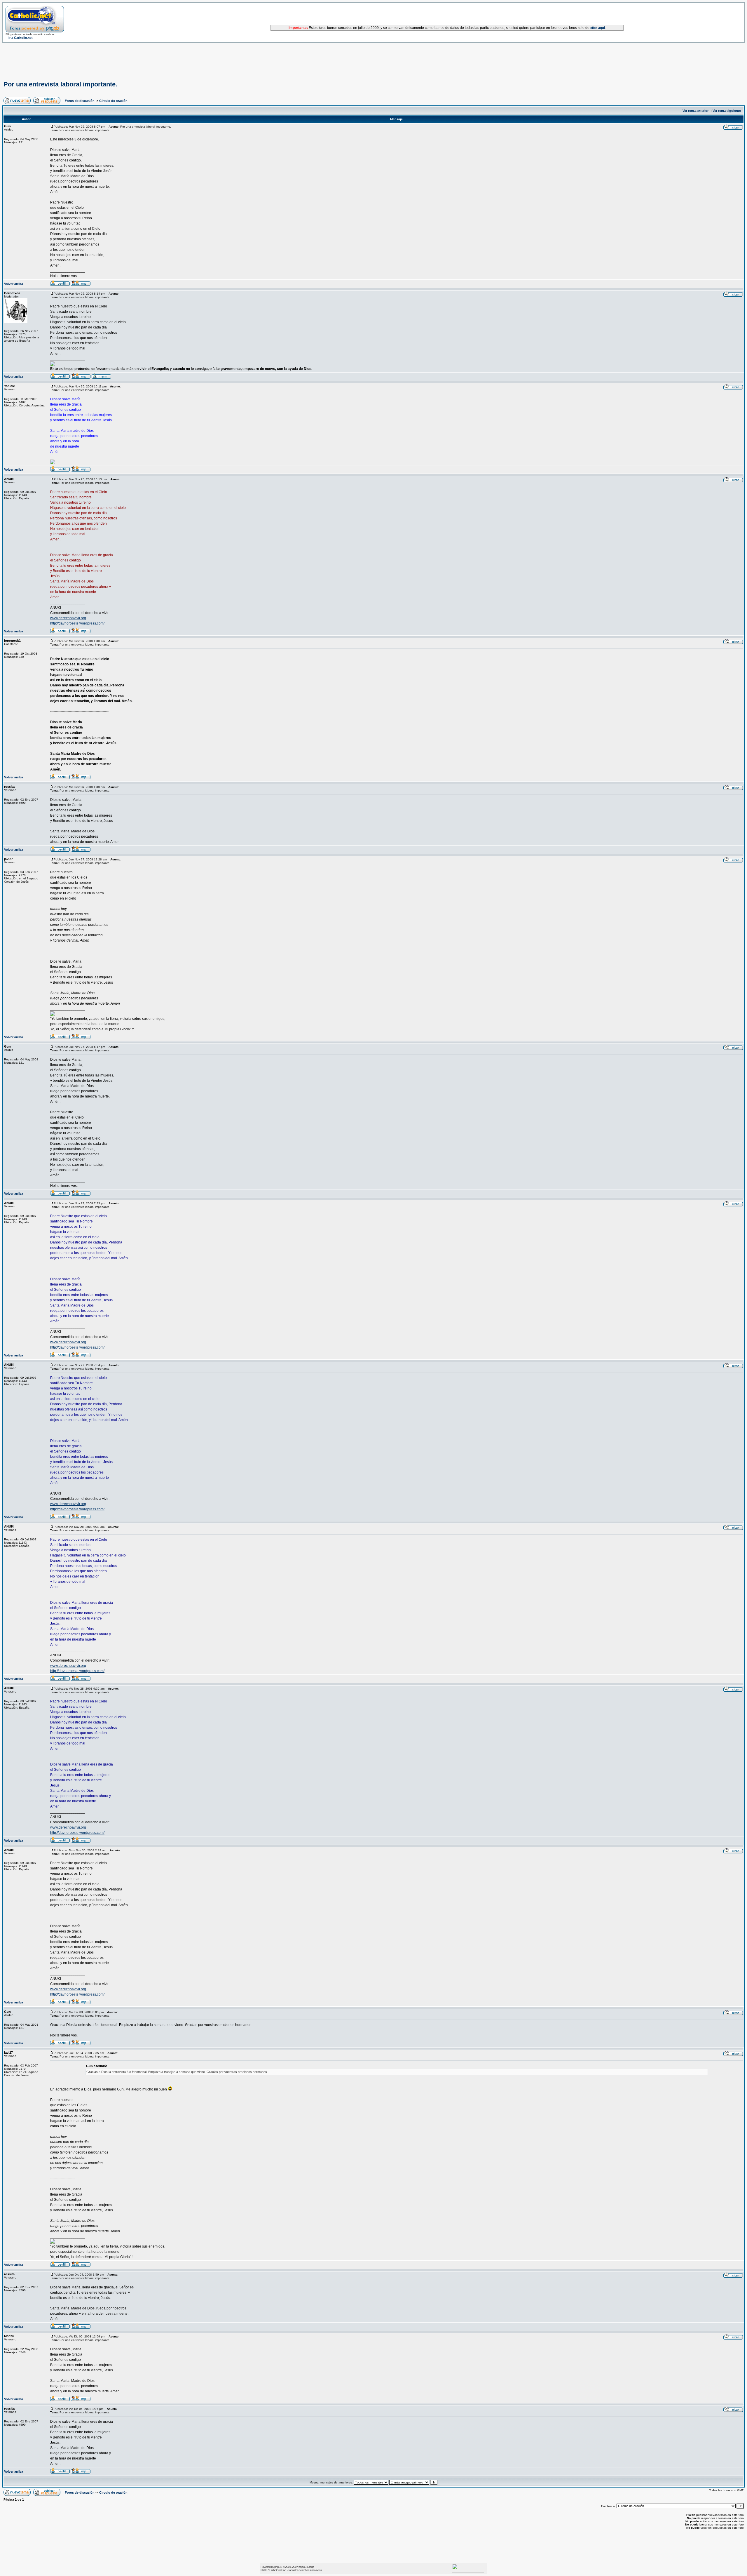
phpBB (278, 2567)
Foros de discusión (80, 101)
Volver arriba (14, 284)
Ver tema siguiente (727, 111)
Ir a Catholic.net (21, 38)
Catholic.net (276, 2570)
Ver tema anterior (695, 111)
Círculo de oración (113, 101)
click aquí (598, 28)
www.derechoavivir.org (68, 618)
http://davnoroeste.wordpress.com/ (77, 623)
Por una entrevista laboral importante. (60, 84)
